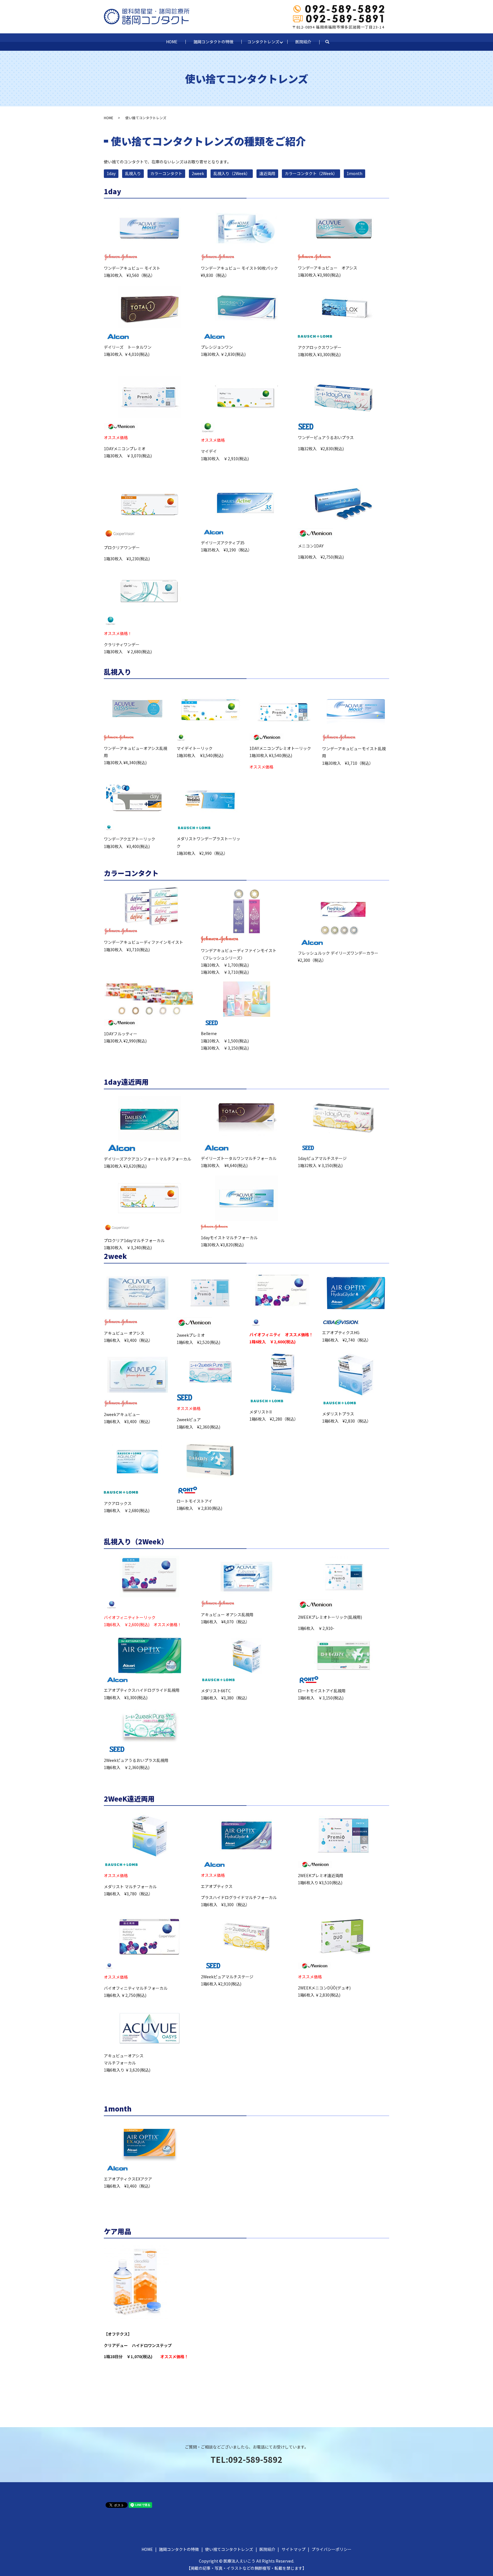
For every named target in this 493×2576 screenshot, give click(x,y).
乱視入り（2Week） (232, 173)
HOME (172, 42)
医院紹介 (303, 42)
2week (198, 173)
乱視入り (133, 173)
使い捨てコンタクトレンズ (229, 2549)
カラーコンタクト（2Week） (311, 173)
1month (354, 173)
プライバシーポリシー (332, 2549)
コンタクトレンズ (263, 42)
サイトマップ (294, 2549)
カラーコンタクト (166, 173)
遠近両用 (267, 173)
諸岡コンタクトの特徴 (213, 42)
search (331, 42)
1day (111, 173)
